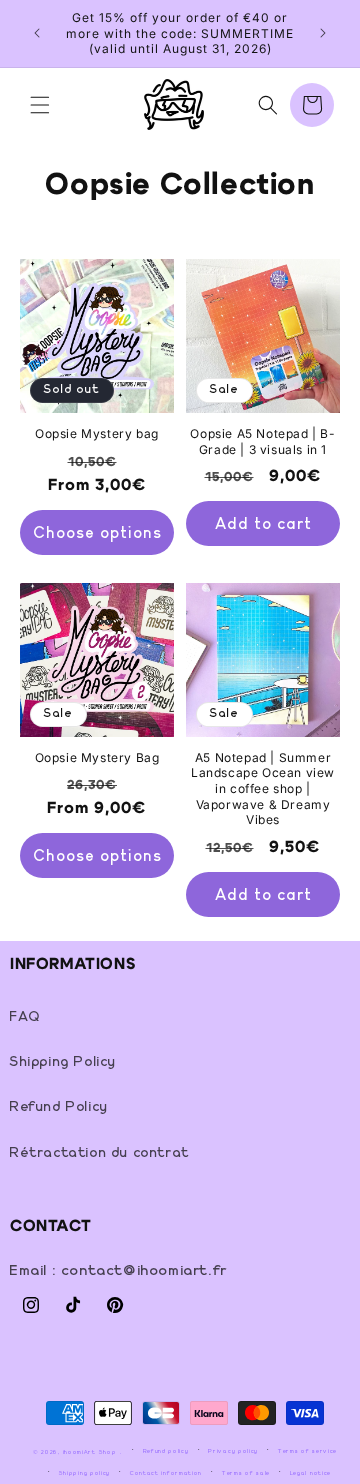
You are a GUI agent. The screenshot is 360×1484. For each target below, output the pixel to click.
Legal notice (310, 1473)
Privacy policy (233, 1451)
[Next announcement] (323, 33)
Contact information (166, 1473)
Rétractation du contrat (100, 1153)
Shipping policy (85, 1473)
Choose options (97, 532)
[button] (40, 105)
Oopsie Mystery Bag (97, 757)
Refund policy (166, 1451)
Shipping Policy (63, 1062)
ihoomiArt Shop (90, 1451)
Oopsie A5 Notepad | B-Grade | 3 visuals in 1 (262, 441)
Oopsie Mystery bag (97, 433)
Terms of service (307, 1451)
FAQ (25, 1017)
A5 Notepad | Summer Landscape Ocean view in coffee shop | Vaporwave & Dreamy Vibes (263, 788)
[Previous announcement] (37, 33)
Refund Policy (59, 1107)
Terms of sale (246, 1473)
